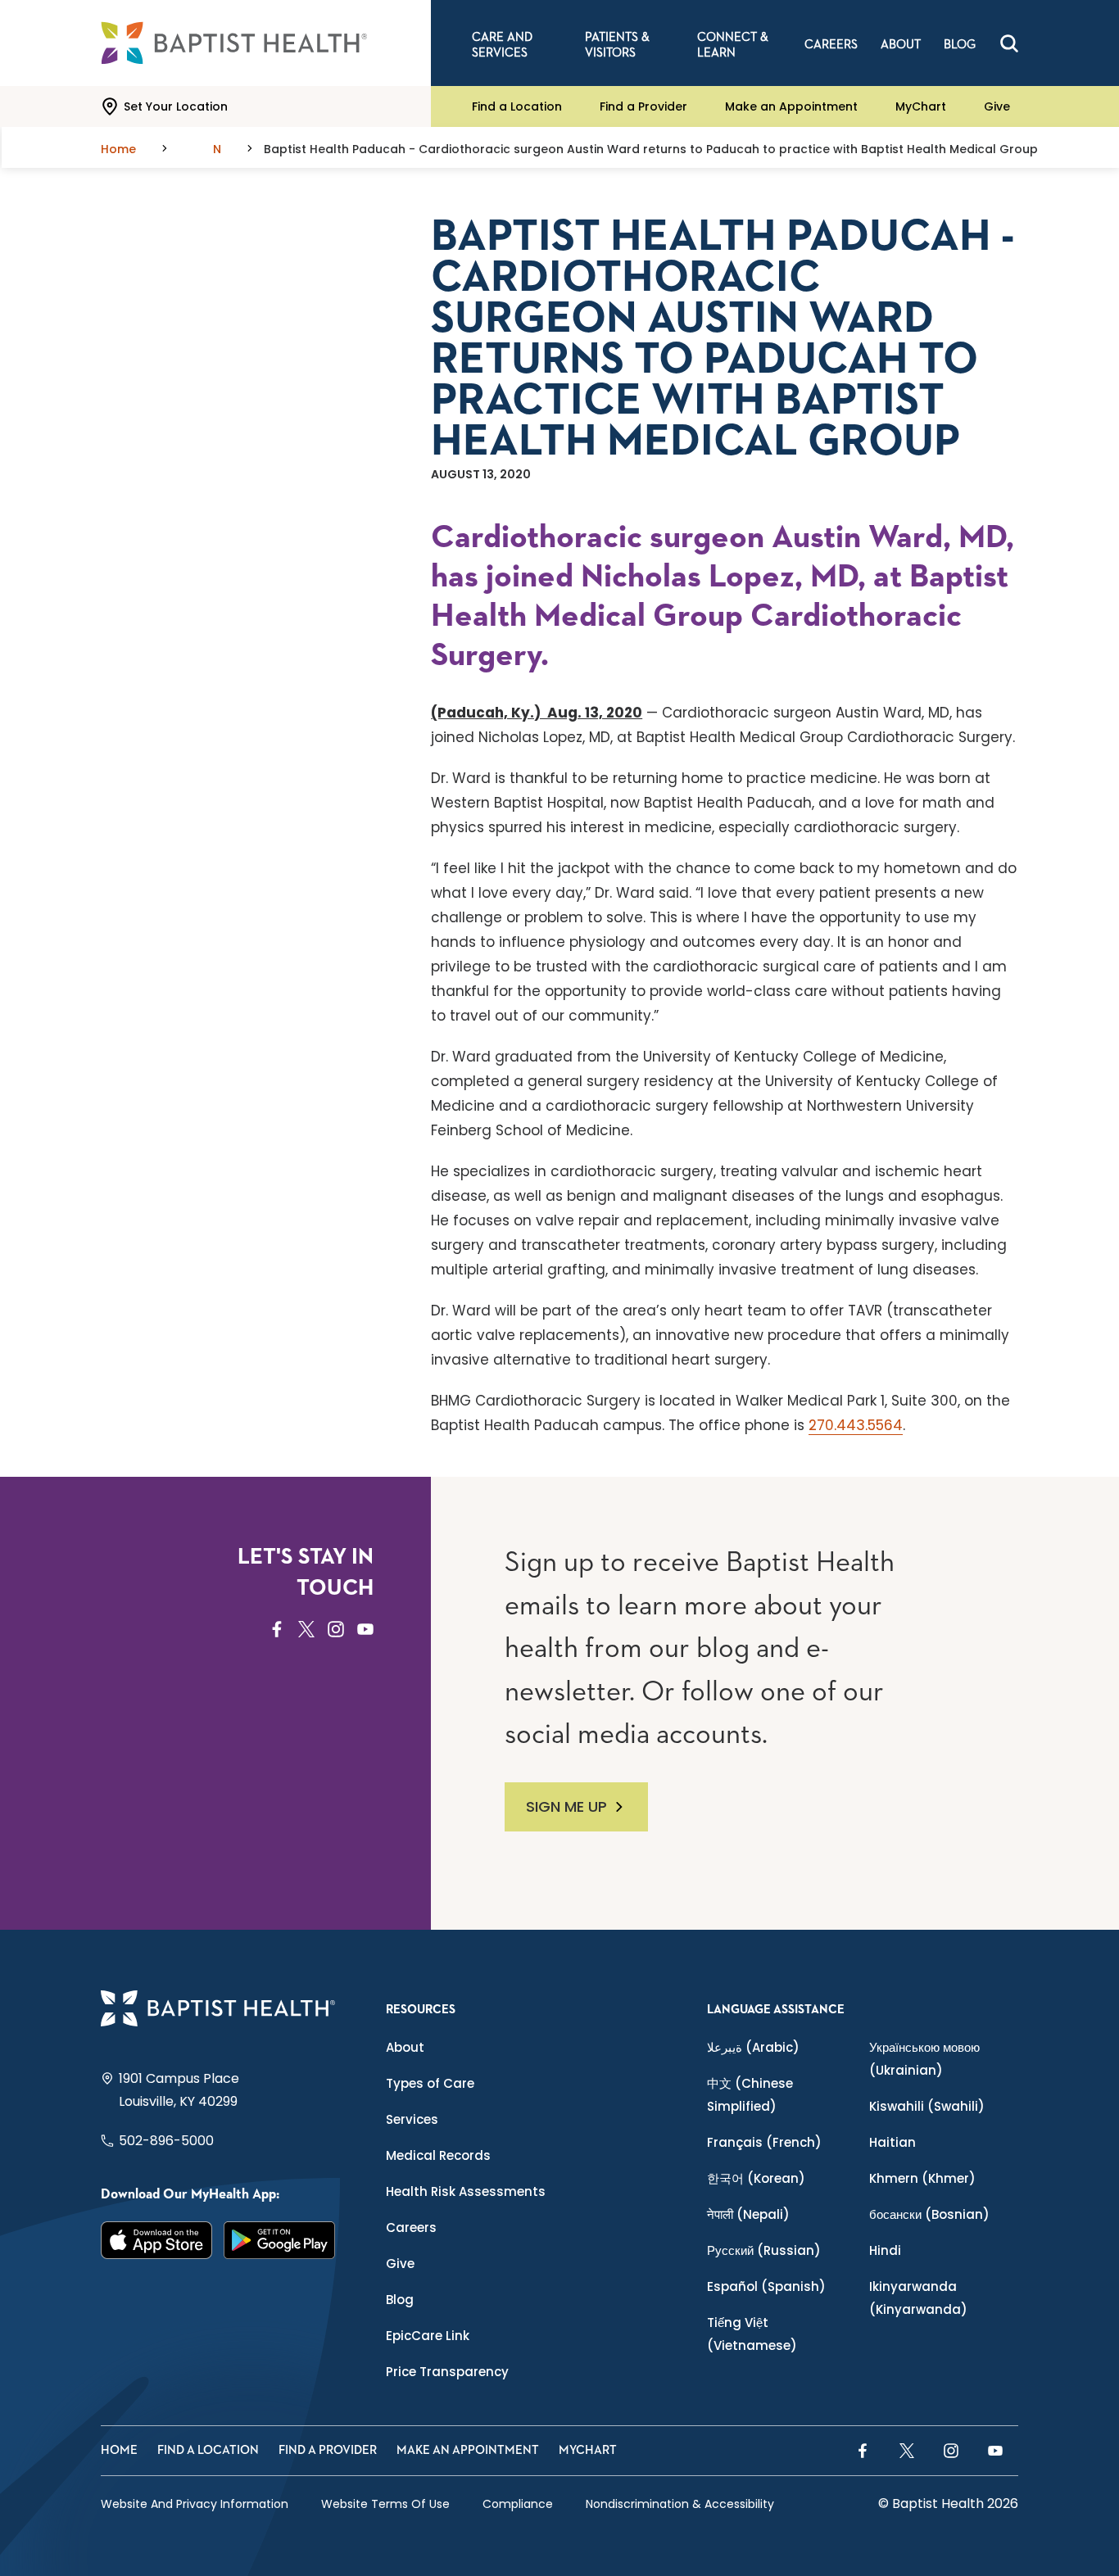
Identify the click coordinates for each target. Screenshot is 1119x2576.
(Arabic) (753, 2047)
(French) (764, 2142)
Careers (411, 2227)
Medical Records (438, 2155)
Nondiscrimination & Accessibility (680, 2504)
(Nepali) (748, 2214)
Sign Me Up (566, 1806)
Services (412, 2119)
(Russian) (764, 2250)
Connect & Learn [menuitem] (733, 45)
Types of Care (430, 2083)
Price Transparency (447, 2372)
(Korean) (756, 2178)
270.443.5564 (856, 1425)
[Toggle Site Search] (1009, 43)
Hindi (885, 2250)
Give (997, 106)
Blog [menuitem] (960, 45)
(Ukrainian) (924, 2059)
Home (119, 2450)
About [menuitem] (901, 45)
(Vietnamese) (752, 2334)
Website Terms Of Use (385, 2504)
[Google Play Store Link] (279, 2240)
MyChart (921, 106)
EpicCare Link (428, 2336)
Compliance (518, 2504)
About (405, 2047)
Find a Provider (643, 106)
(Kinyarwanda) (918, 2298)
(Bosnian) (929, 2214)
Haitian (892, 2142)
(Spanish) (766, 2286)
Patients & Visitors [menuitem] (617, 45)
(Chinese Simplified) (750, 2095)
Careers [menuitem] (831, 45)
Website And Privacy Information (195, 2504)
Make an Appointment (791, 106)
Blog (400, 2300)
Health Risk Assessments (466, 2191)
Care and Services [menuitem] (502, 45)
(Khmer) (922, 2178)
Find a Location (517, 106)
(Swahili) (927, 2106)
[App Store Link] (156, 2240)
